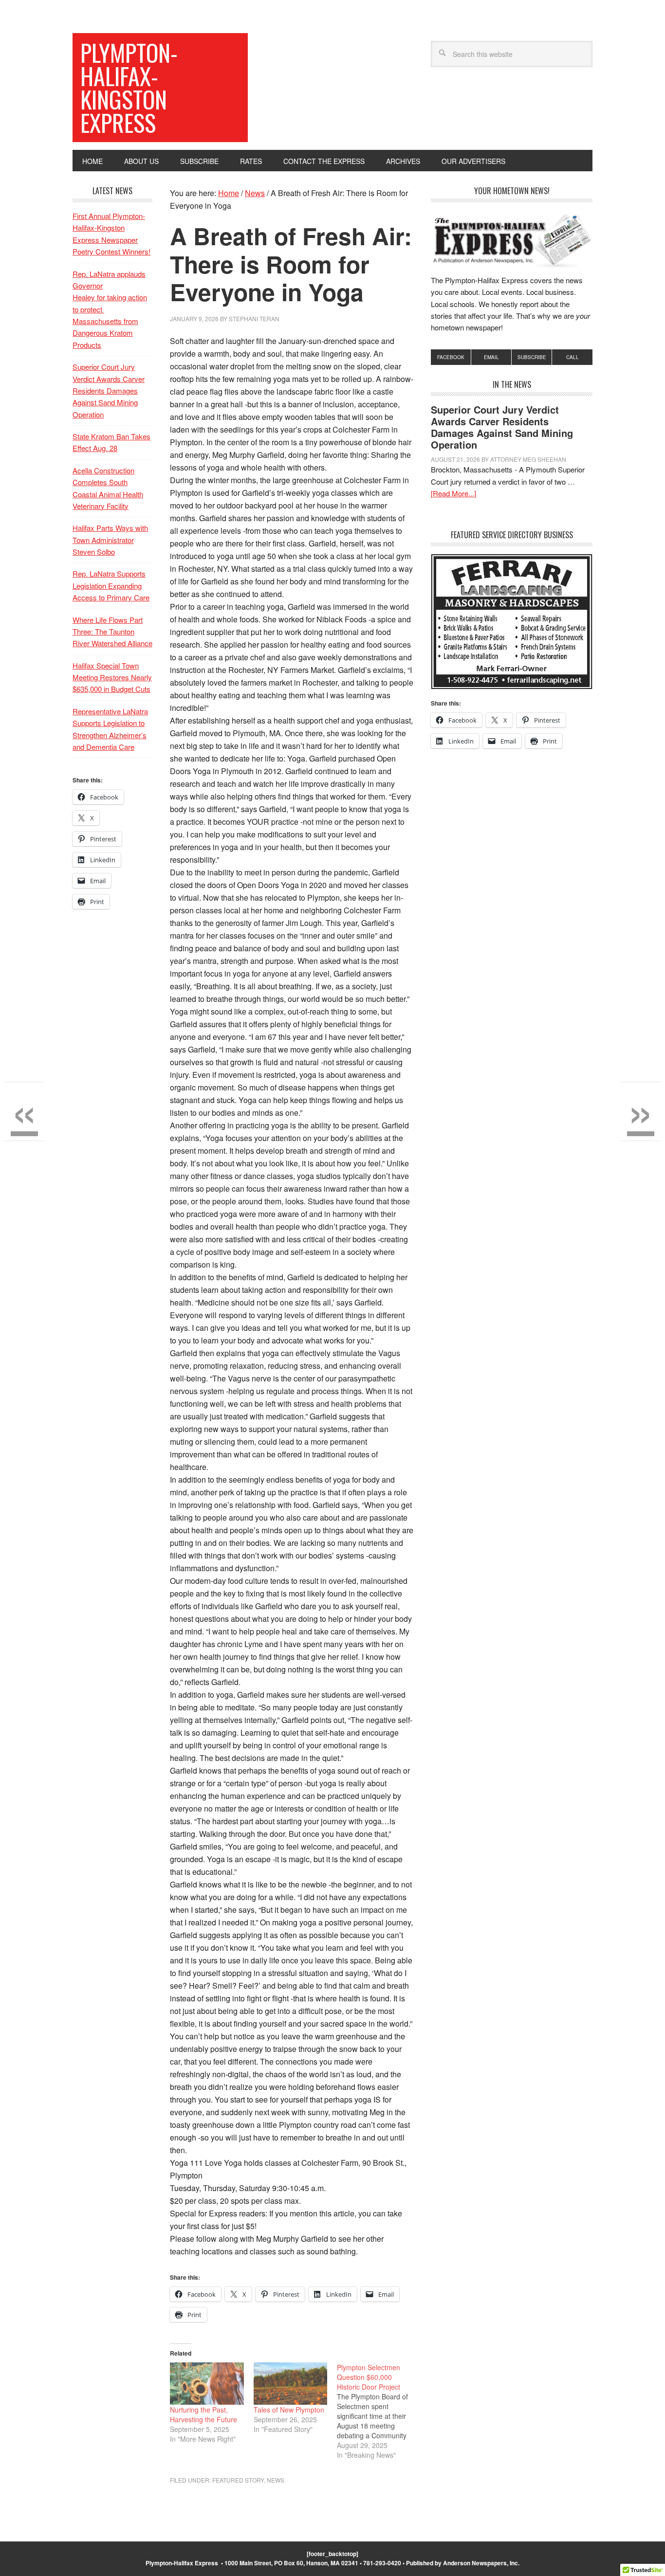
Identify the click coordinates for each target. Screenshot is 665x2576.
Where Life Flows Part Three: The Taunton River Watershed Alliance (112, 632)
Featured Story (238, 2480)
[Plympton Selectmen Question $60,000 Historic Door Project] (379, 2411)
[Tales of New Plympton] (291, 2384)
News (276, 2480)
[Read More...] (453, 493)
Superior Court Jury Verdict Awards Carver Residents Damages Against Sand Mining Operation (502, 427)
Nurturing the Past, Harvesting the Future (203, 2414)
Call (573, 357)
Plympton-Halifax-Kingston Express (129, 87)
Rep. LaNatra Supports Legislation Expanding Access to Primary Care (111, 585)
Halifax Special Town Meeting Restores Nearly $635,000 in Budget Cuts (112, 677)
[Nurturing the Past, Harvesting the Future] (207, 2384)
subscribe (532, 357)
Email (491, 357)
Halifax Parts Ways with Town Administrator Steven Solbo (110, 540)
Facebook (451, 357)
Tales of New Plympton (289, 2410)
